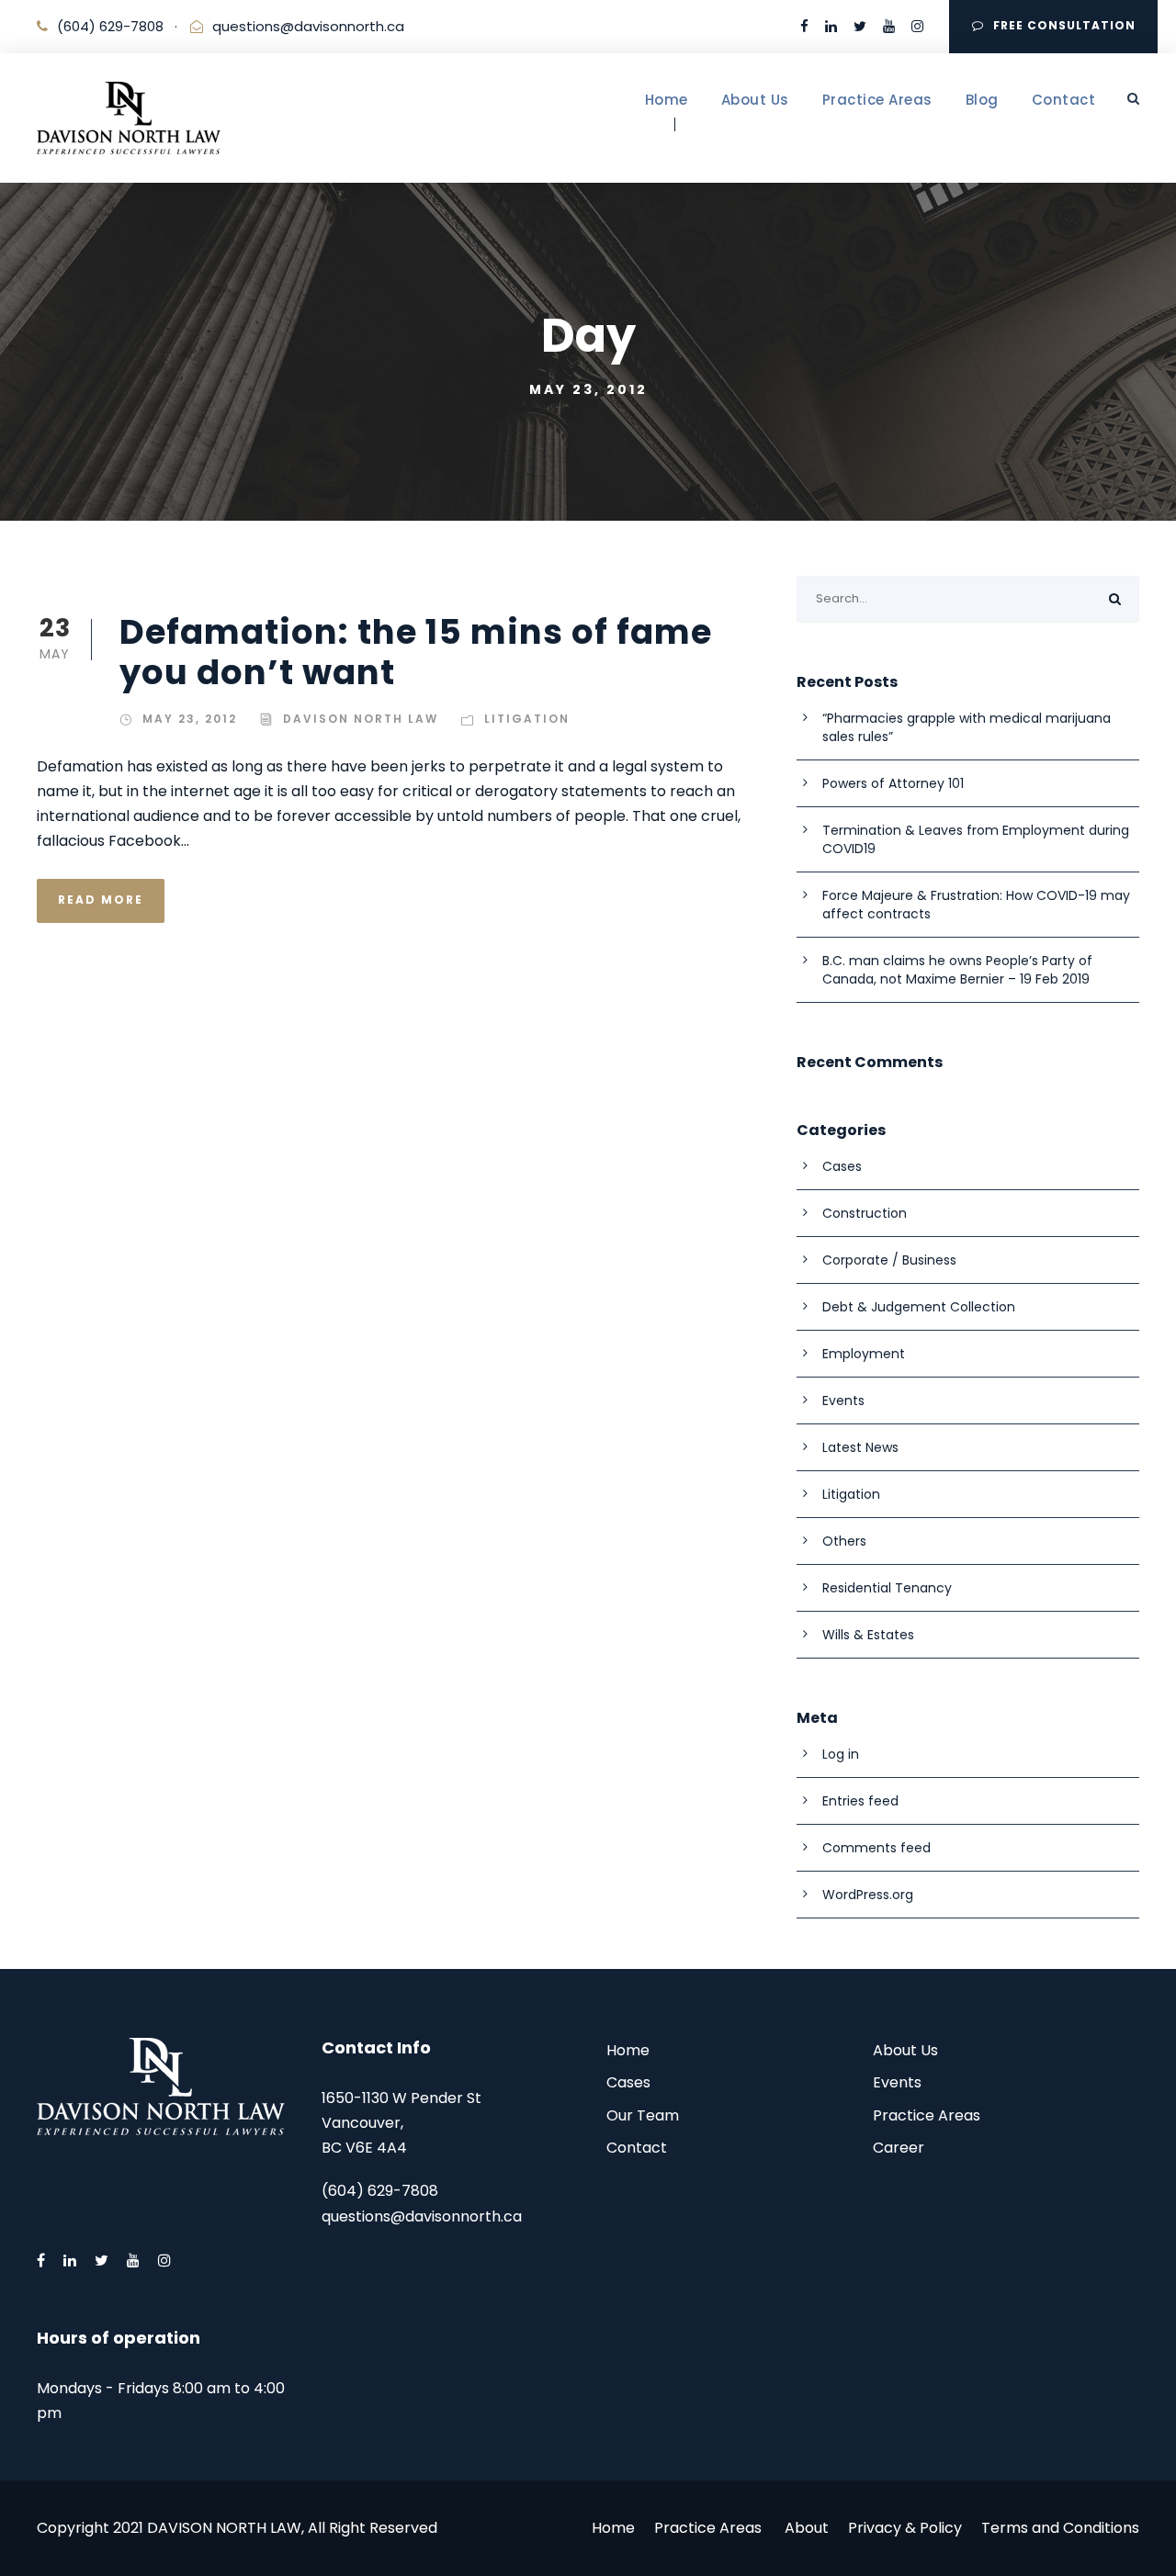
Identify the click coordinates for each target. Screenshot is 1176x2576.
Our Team (643, 2115)
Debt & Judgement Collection (919, 1307)
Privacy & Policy (905, 2528)
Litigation (527, 719)
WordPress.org (868, 1895)
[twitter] (860, 26)
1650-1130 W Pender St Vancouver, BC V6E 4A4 (401, 2123)
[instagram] (917, 26)
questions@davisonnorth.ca (308, 26)
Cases (842, 1166)
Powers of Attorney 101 (893, 783)
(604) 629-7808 (110, 26)
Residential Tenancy (887, 1588)
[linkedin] (831, 26)
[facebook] (804, 26)
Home (667, 100)
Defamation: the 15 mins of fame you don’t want (416, 652)
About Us (755, 100)
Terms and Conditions (1060, 2528)
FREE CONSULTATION (1064, 25)
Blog (982, 100)
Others (844, 1541)
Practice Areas (877, 100)
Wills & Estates (868, 1635)
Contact (1064, 100)
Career (899, 2148)
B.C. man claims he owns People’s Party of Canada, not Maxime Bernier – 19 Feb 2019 (957, 970)
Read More (101, 900)
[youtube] (889, 26)
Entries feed (860, 1801)
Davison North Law (361, 719)
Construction (865, 1213)
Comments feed (876, 1848)
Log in (841, 1754)
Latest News (860, 1447)
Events (843, 1400)
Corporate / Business (889, 1260)
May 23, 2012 (190, 719)
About (807, 2528)
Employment (864, 1354)
